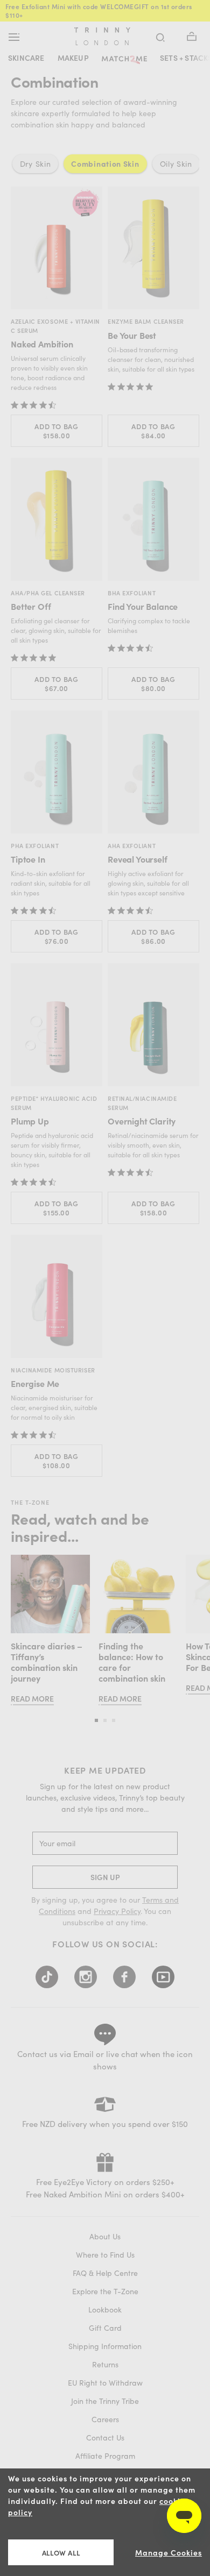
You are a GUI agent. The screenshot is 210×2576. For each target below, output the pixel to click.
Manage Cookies (169, 2553)
